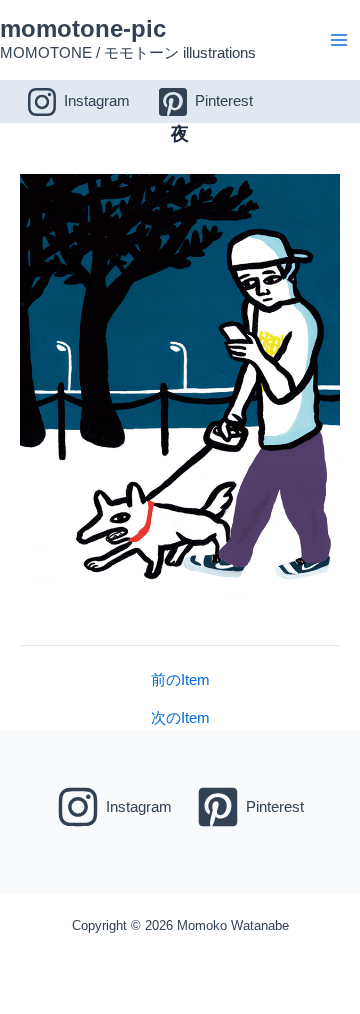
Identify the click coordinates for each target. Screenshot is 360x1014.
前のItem (180, 680)
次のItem (180, 718)
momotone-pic (83, 29)
